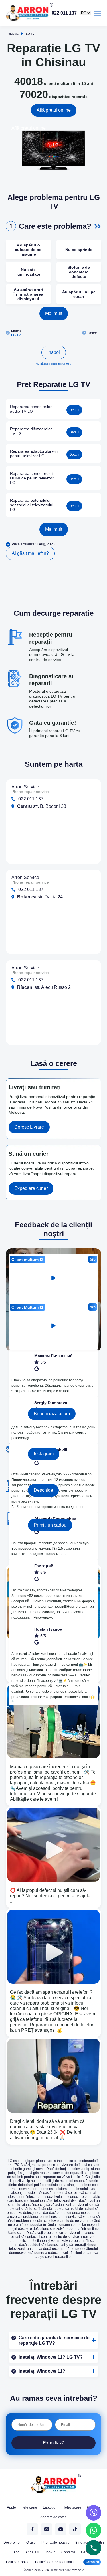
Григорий (44, 1566)
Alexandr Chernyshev (55, 1519)
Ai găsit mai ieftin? (30, 553)
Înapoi (54, 352)
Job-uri (50, 2552)
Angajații (32, 2552)
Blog (16, 2552)
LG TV (16, 335)
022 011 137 (64, 13)
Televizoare (72, 2507)
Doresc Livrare (29, 1127)
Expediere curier (31, 1188)
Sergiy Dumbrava (51, 1403)
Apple (11, 2507)
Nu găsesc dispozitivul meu (53, 364)
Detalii (74, 410)
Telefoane (29, 2507)
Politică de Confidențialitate (56, 2562)
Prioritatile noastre (55, 2543)
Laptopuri (50, 2507)
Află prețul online (54, 110)
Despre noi (12, 2543)
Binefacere (84, 2543)
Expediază (54, 2443)
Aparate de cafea (53, 2517)
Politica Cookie (18, 2562)
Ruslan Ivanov (48, 1629)
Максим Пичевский (53, 1356)
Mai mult (54, 313)
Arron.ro (92, 2562)
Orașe (31, 2543)
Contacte (68, 2552)
